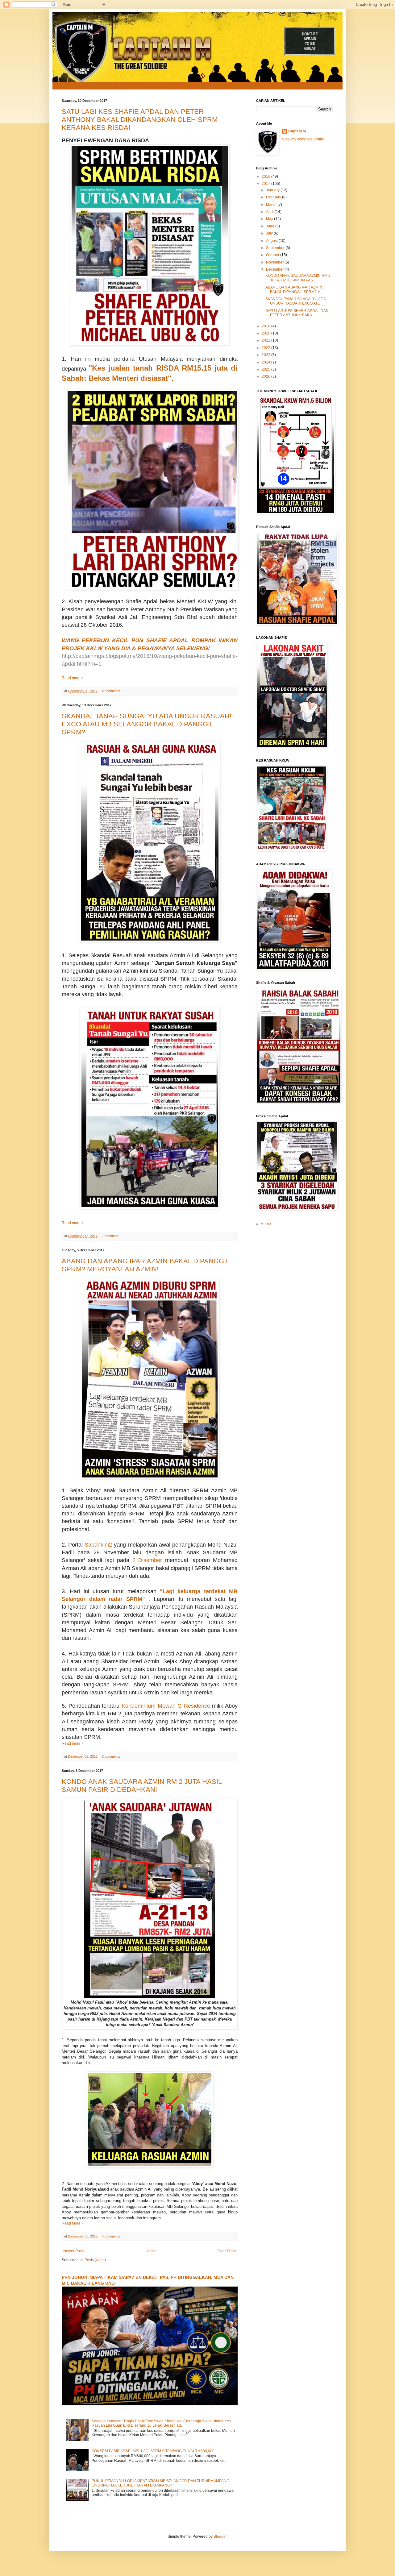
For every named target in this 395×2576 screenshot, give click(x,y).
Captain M (297, 131)
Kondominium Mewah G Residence (166, 1706)
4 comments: (112, 691)
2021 (266, 340)
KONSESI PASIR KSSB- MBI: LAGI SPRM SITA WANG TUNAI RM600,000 (153, 2451)
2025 (266, 369)
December (275, 269)
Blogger (220, 2537)
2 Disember (149, 1560)
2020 (266, 333)
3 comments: (112, 1756)
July (270, 233)
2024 (266, 362)
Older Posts (226, 2251)
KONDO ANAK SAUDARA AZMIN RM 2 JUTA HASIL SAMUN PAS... (298, 278)
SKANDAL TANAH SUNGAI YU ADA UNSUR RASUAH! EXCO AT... (295, 301)
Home (151, 2251)
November (275, 262)
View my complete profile (303, 139)
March (272, 205)
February (274, 197)
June (271, 226)
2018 (266, 326)
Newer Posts (74, 2251)
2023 (266, 355)
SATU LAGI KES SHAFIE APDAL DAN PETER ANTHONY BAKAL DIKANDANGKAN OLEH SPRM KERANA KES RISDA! (140, 120)
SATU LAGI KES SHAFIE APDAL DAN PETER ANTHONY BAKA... (297, 313)
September (276, 248)
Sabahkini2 (98, 1545)
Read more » (73, 678)
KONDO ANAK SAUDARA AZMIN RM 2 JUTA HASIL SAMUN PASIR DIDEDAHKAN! (142, 1786)
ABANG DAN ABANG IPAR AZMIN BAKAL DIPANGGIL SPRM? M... (294, 289)
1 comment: (111, 1236)
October (273, 255)
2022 (266, 348)
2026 (266, 376)
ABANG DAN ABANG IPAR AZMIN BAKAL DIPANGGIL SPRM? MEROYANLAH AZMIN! (146, 1265)
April (270, 212)
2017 (266, 184)
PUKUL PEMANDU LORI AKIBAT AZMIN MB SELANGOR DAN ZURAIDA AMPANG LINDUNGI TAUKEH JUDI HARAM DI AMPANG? (160, 2483)
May (270, 219)
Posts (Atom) (95, 2260)
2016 (266, 177)
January (273, 190)
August (272, 241)
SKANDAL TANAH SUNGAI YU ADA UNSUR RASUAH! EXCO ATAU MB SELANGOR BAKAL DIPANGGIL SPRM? (147, 724)
